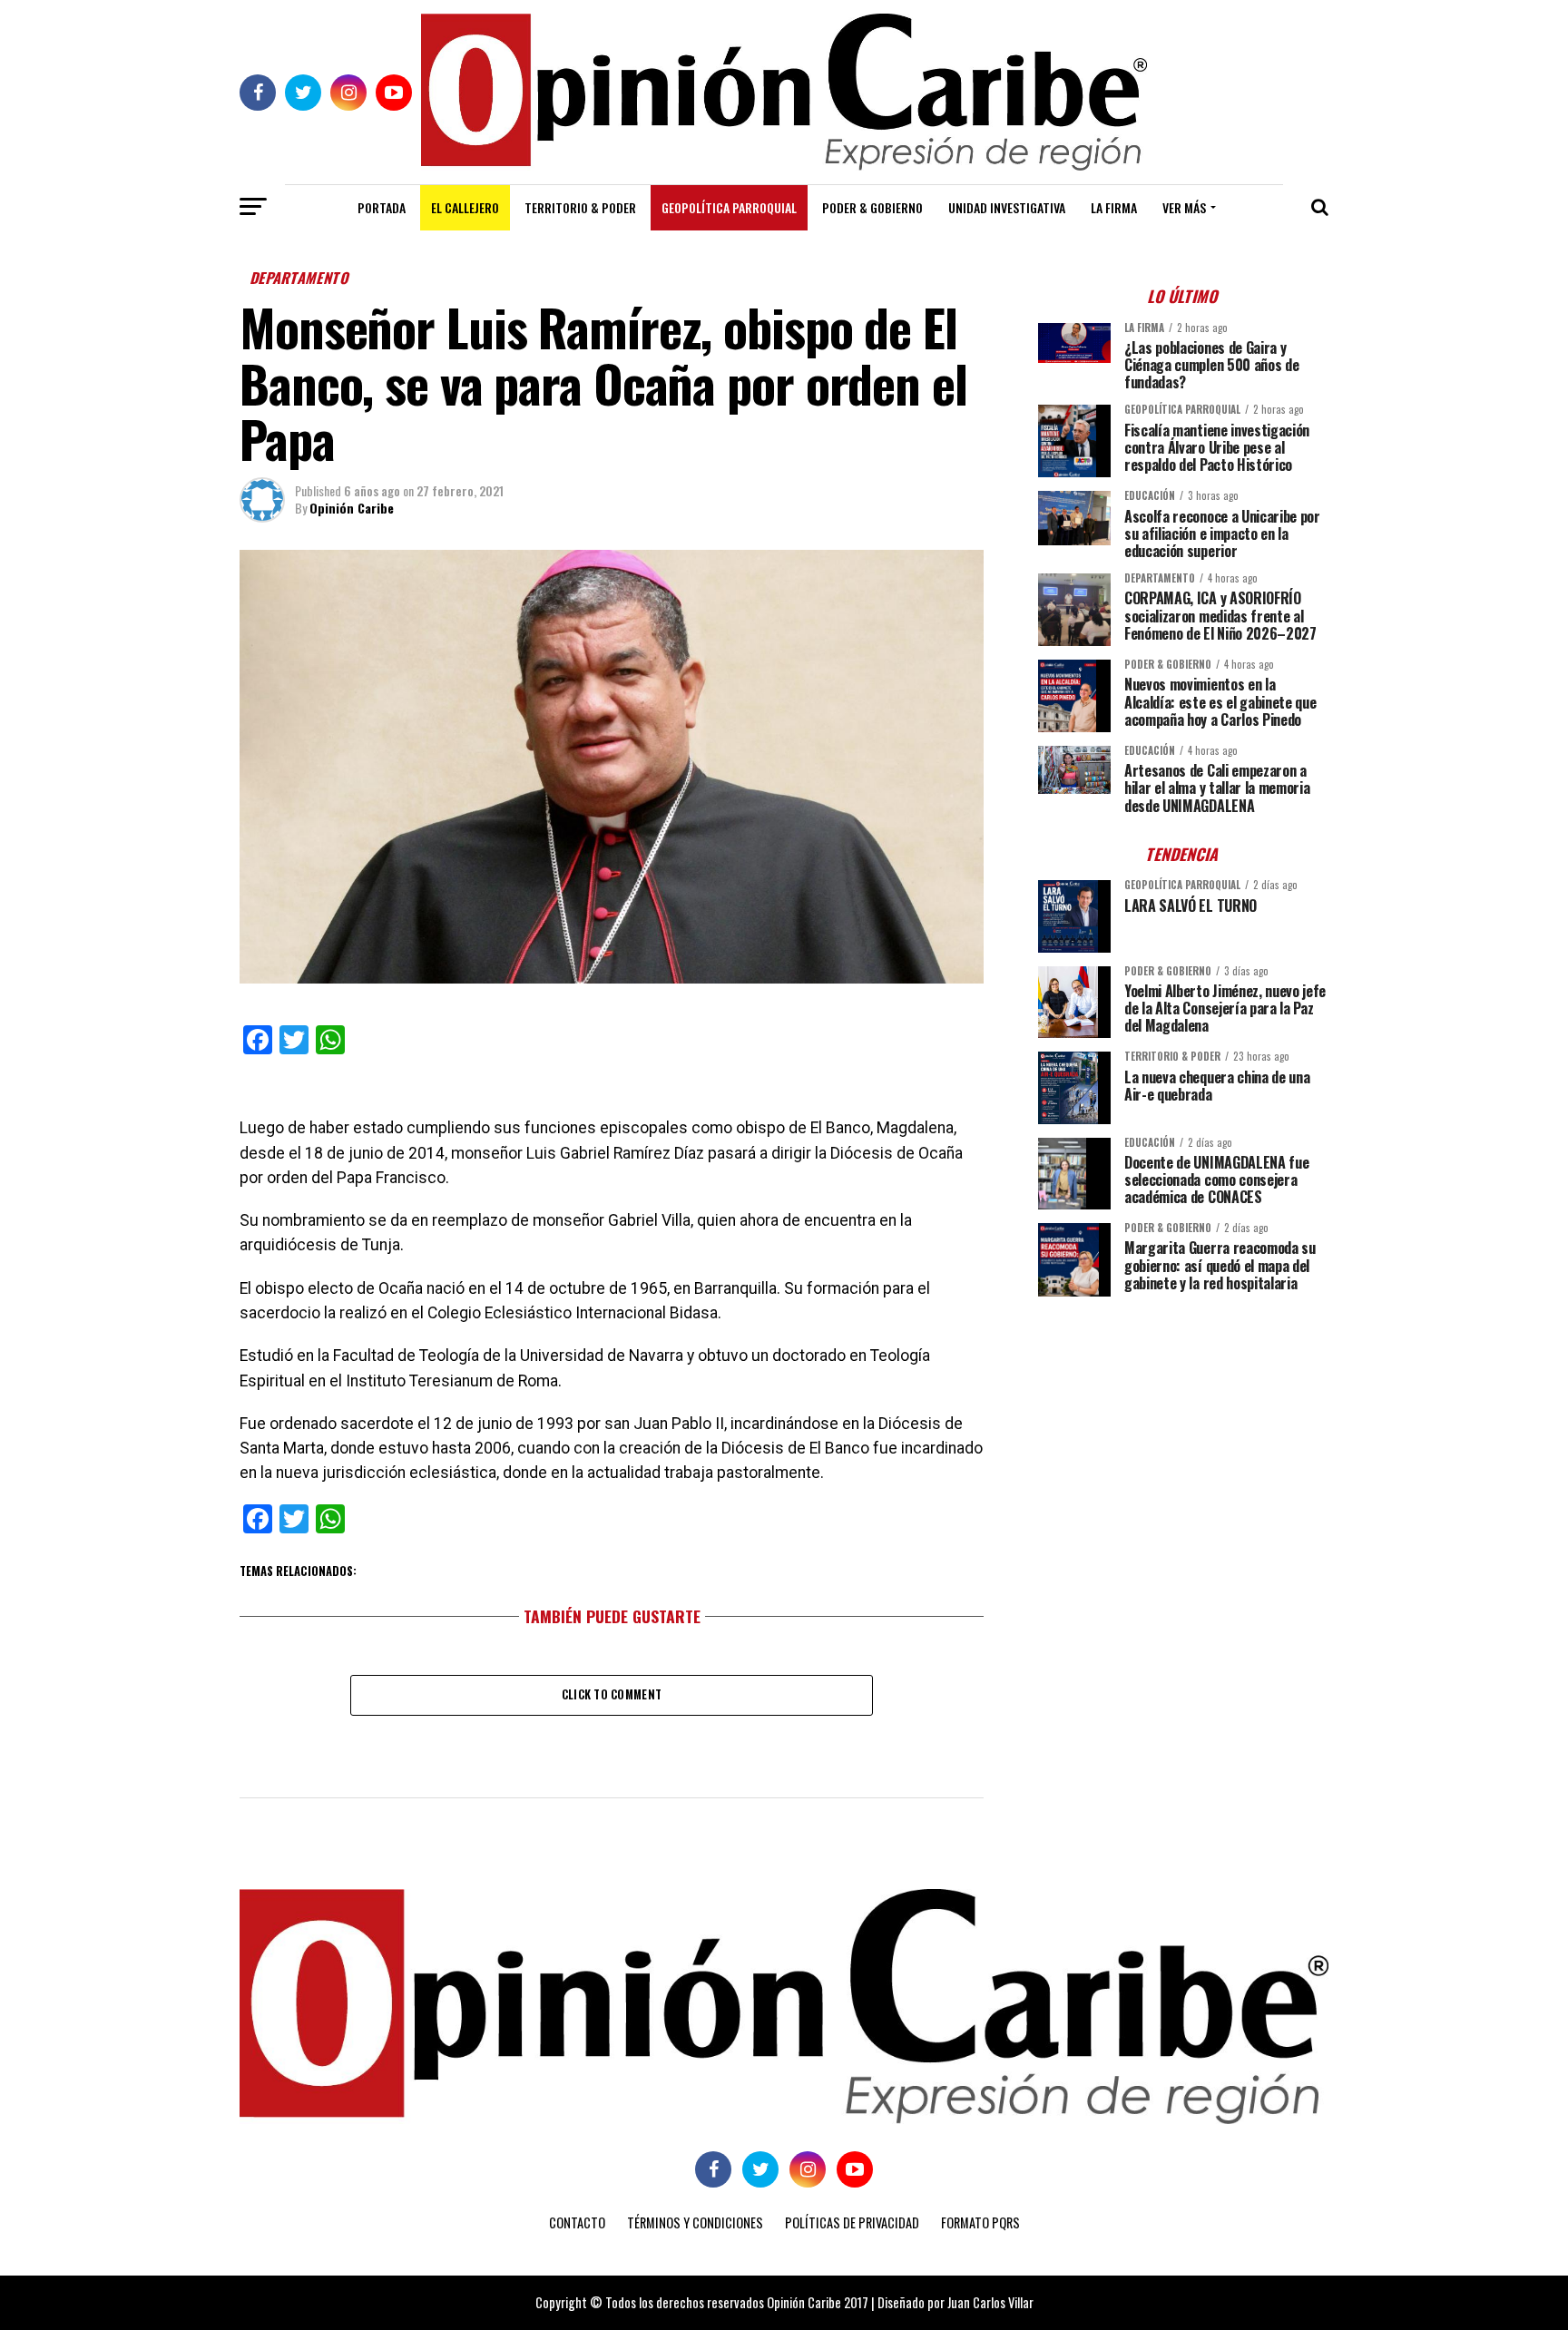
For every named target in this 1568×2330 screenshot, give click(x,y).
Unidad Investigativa (1007, 207)
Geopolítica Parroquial (729, 207)
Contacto (577, 2222)
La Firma (1114, 207)
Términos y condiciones (695, 2222)
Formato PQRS (980, 2222)
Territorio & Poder (580, 207)
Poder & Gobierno (872, 207)
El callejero (465, 207)
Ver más (1184, 207)
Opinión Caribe (352, 508)
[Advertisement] (1183, 1437)
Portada (382, 207)
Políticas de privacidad (852, 2222)
